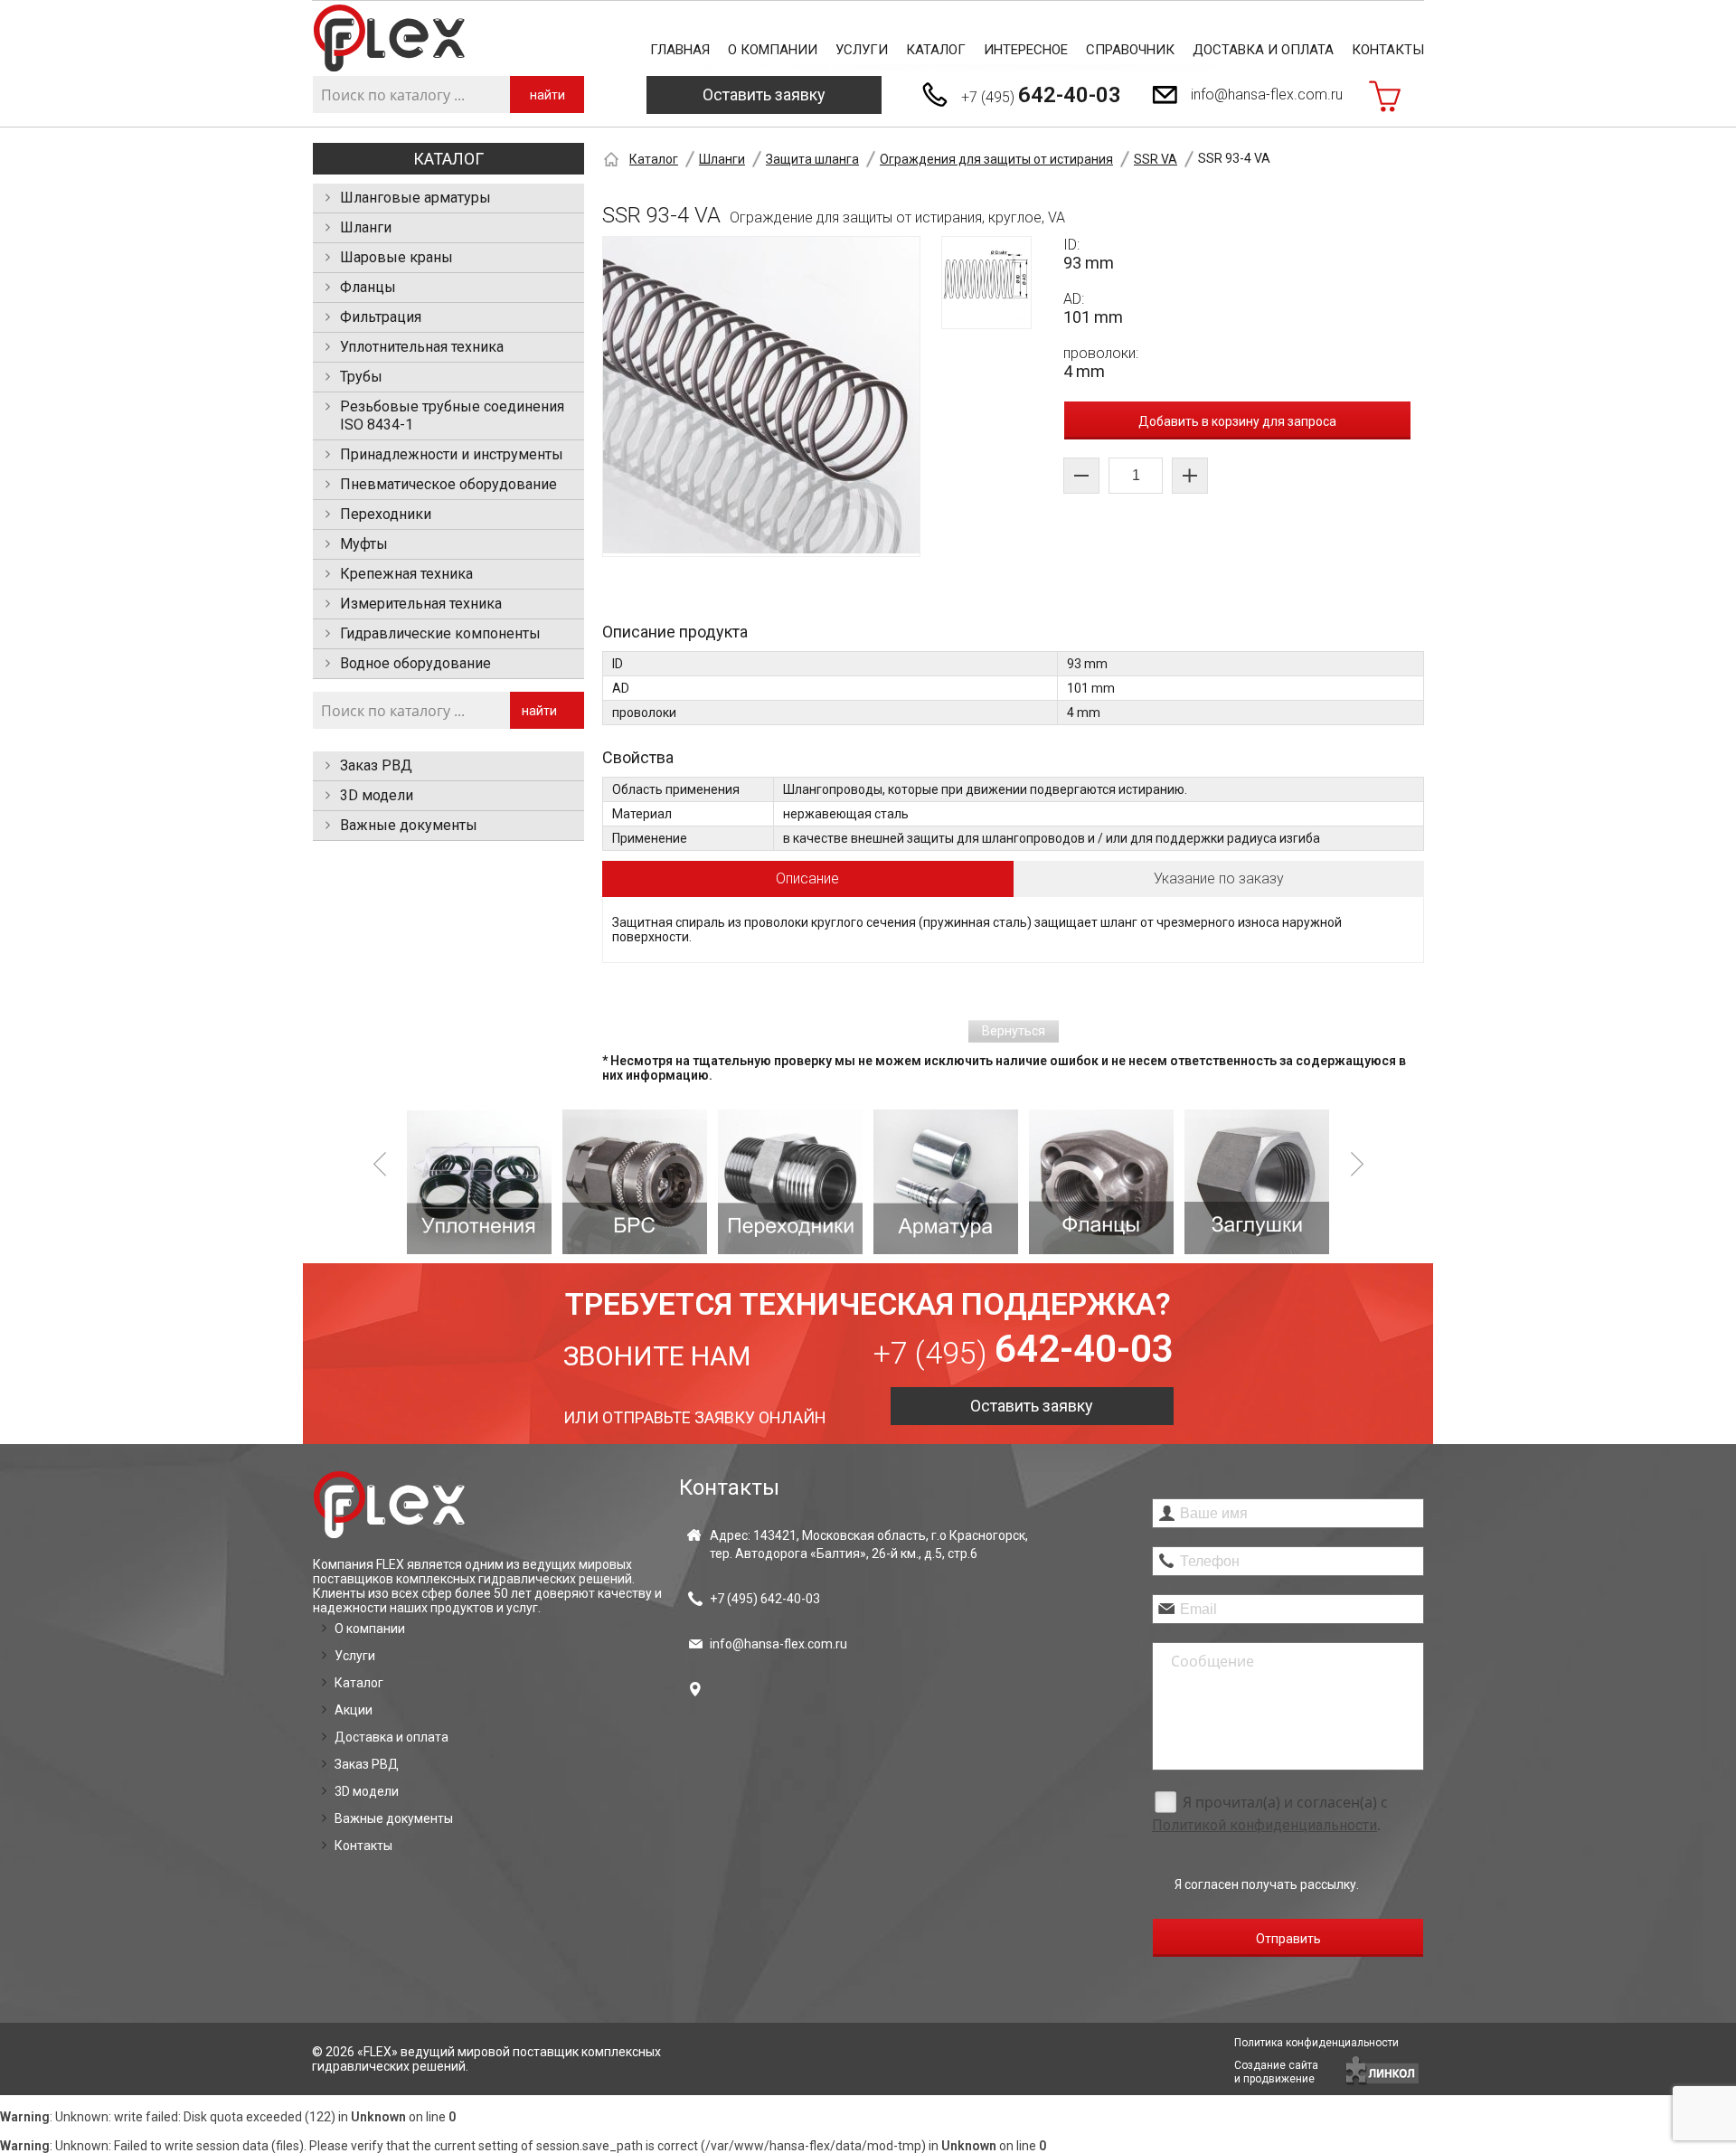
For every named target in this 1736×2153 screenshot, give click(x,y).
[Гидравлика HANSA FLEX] (389, 38)
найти (547, 95)
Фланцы (368, 287)
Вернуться (1014, 1031)
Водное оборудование (415, 663)
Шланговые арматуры (415, 198)
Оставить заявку (764, 94)
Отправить (1288, 1939)
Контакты (1388, 50)
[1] (479, 1182)
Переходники (386, 514)
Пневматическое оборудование (448, 484)
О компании (773, 50)
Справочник (1130, 50)
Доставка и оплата (1263, 50)
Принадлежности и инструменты (452, 454)
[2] (635, 1182)
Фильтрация (381, 317)
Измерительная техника (421, 604)
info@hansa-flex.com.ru (1267, 94)
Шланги (366, 227)
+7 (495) (1041, 95)
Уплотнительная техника (422, 347)
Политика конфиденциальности (1316, 2043)
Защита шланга (812, 159)
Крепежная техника (406, 574)
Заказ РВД (376, 765)
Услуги (862, 50)
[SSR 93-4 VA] (761, 397)
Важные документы (409, 825)
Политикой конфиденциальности (1264, 1825)
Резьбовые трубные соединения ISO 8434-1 (452, 415)
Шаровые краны (396, 257)
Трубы (361, 377)
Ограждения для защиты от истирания (996, 159)
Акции (354, 1710)
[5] (1101, 1182)
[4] (946, 1182)
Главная (680, 50)
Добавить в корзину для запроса (1237, 421)
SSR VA (1156, 159)
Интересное (1026, 50)
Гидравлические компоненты (440, 633)
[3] (790, 1182)
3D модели (377, 795)
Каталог (936, 50)
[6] (1257, 1182)
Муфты (364, 544)
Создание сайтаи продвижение (1276, 2072)
